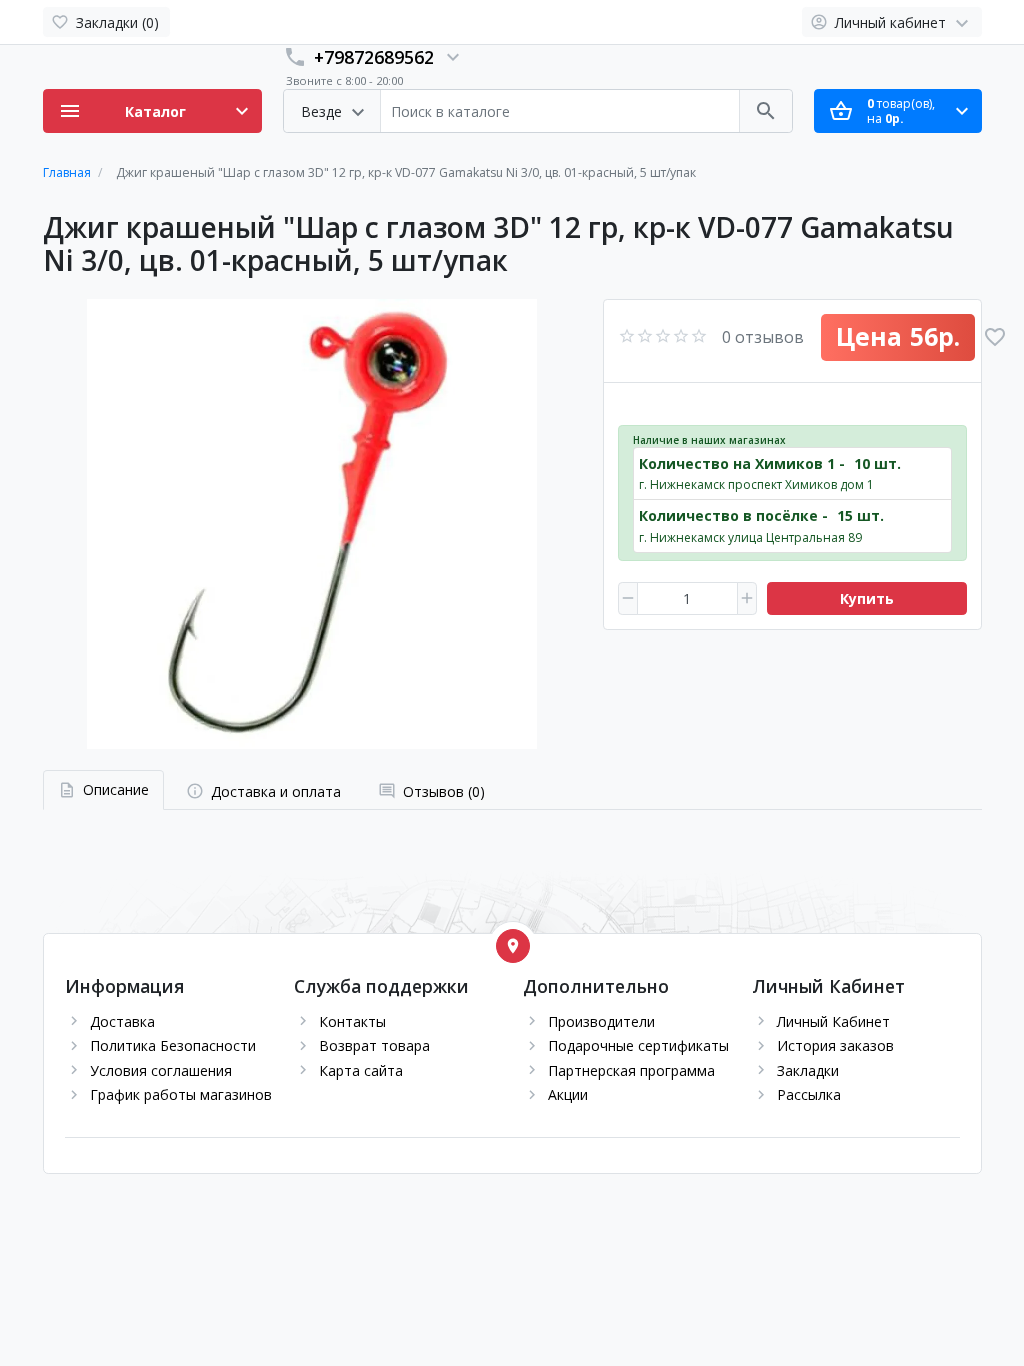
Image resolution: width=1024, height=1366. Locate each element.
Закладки (808, 1070)
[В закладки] (995, 337)
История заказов (835, 1045)
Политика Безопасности (173, 1045)
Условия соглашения (161, 1070)
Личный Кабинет (833, 1021)
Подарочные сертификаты (638, 1045)
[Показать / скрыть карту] (513, 946)
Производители (601, 1021)
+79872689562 (374, 57)
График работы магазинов (181, 1094)
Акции (568, 1094)
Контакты (352, 1021)
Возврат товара (374, 1045)
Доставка (122, 1021)
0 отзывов (763, 337)
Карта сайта (361, 1070)
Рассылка (809, 1094)
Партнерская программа (631, 1070)
